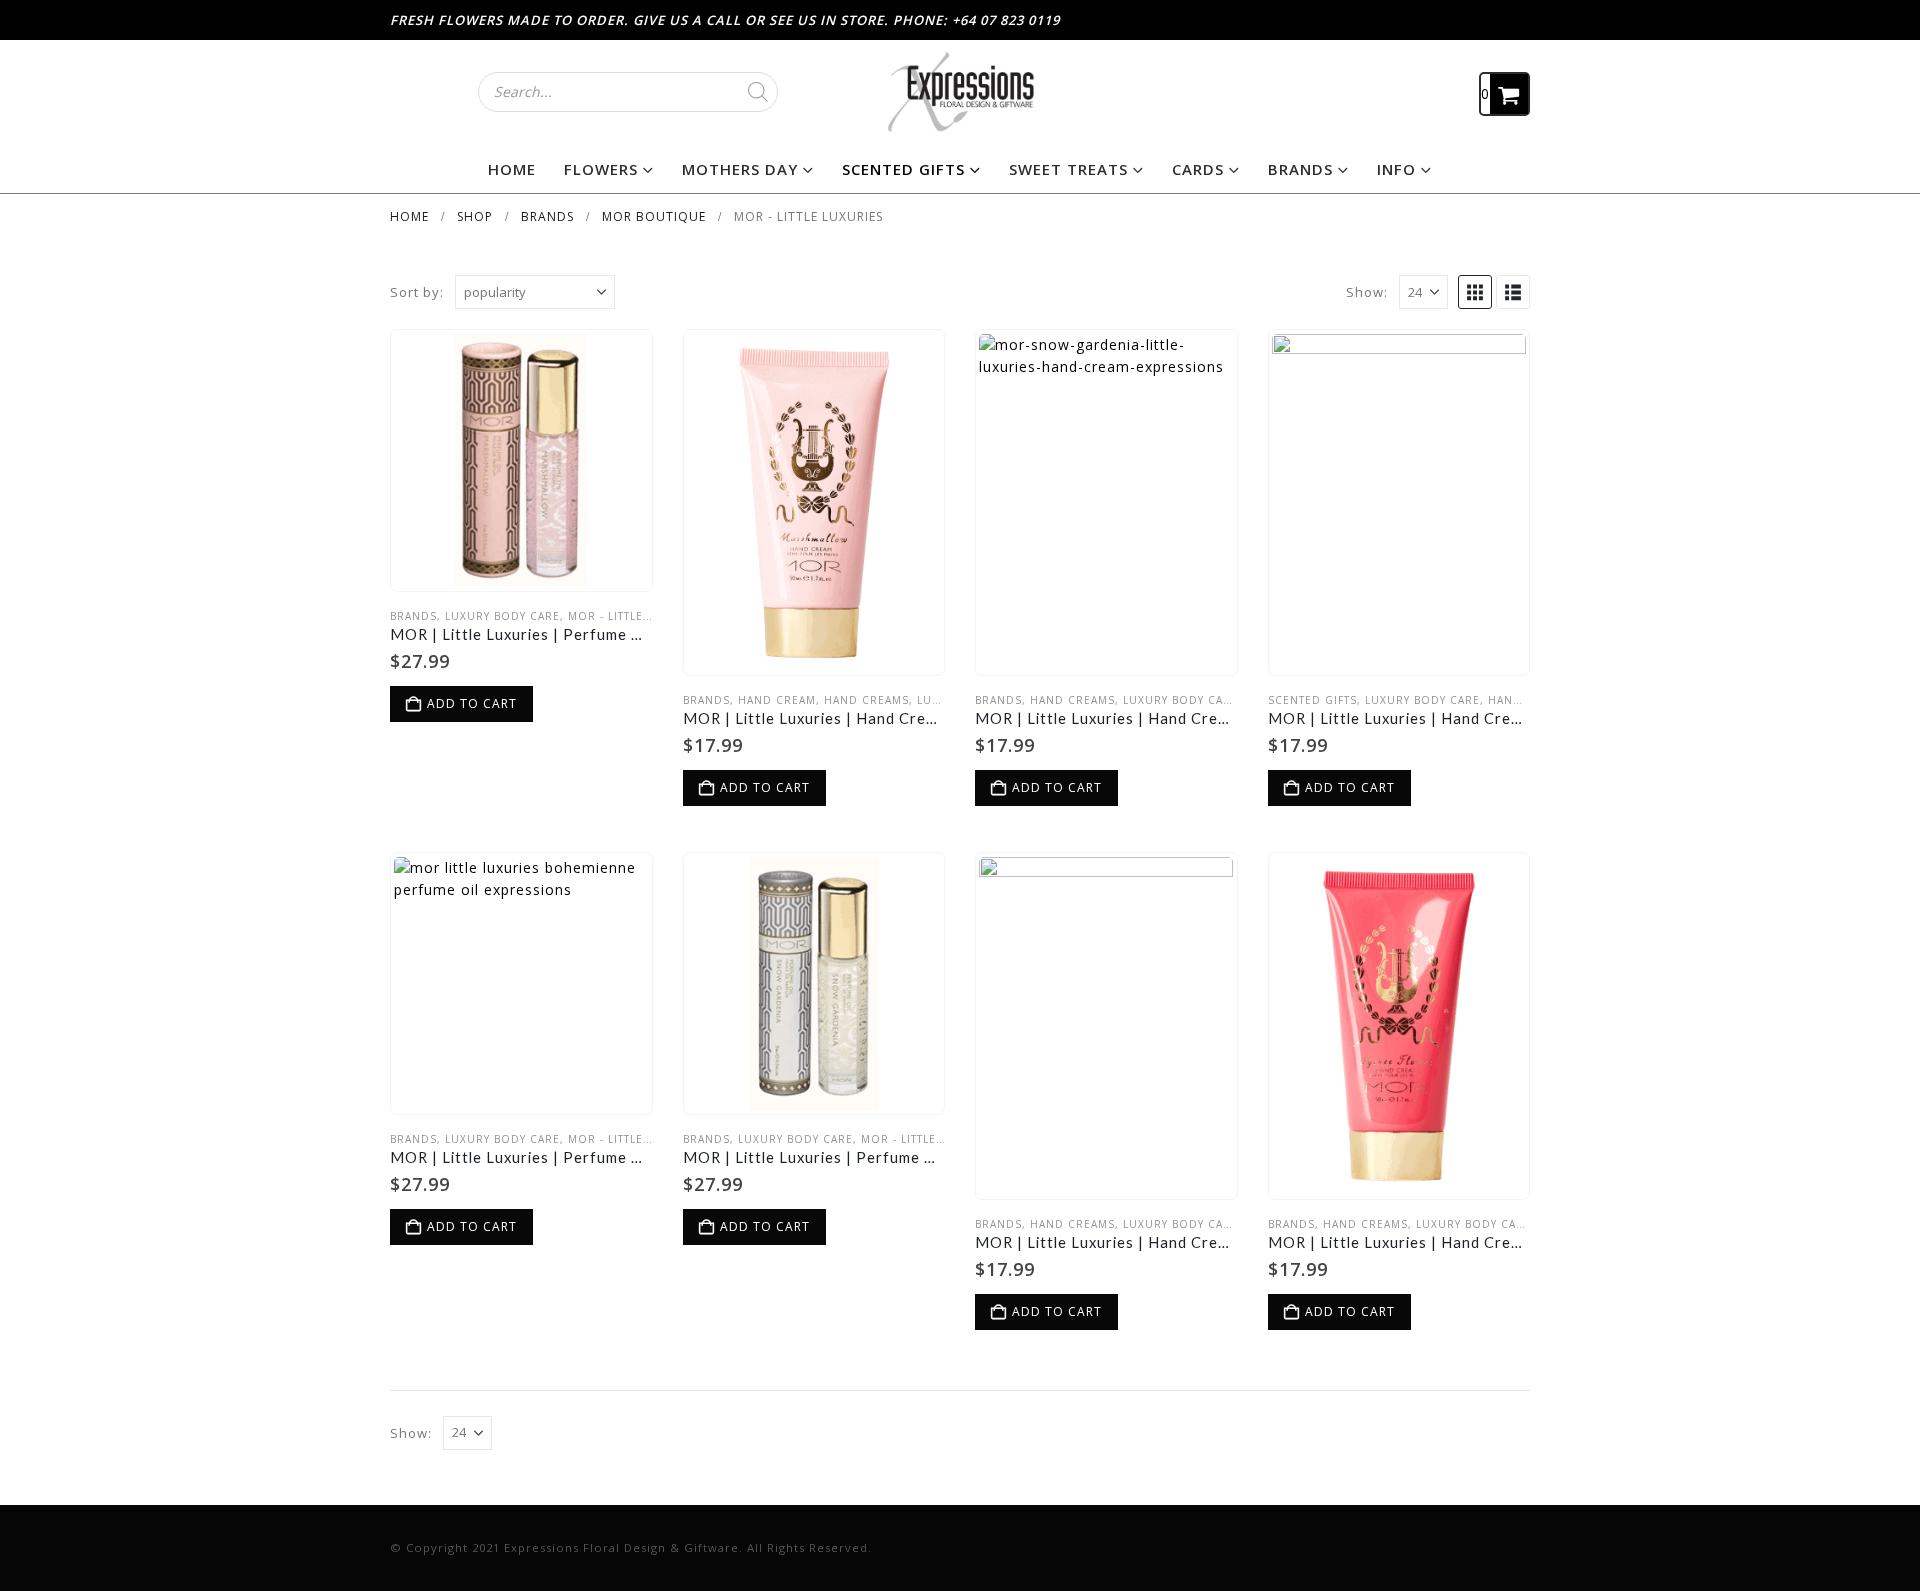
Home (512, 169)
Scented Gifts (903, 169)
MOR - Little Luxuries (636, 616)
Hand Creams (866, 700)
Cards (1198, 169)
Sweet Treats (1068, 169)
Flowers (601, 169)
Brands (1300, 169)
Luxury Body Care (502, 616)
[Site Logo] (960, 91)
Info (1396, 169)
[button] (1475, 292)
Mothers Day (740, 169)
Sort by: (417, 292)
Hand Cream (777, 700)
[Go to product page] (521, 461)
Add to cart (472, 703)
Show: (1367, 292)
